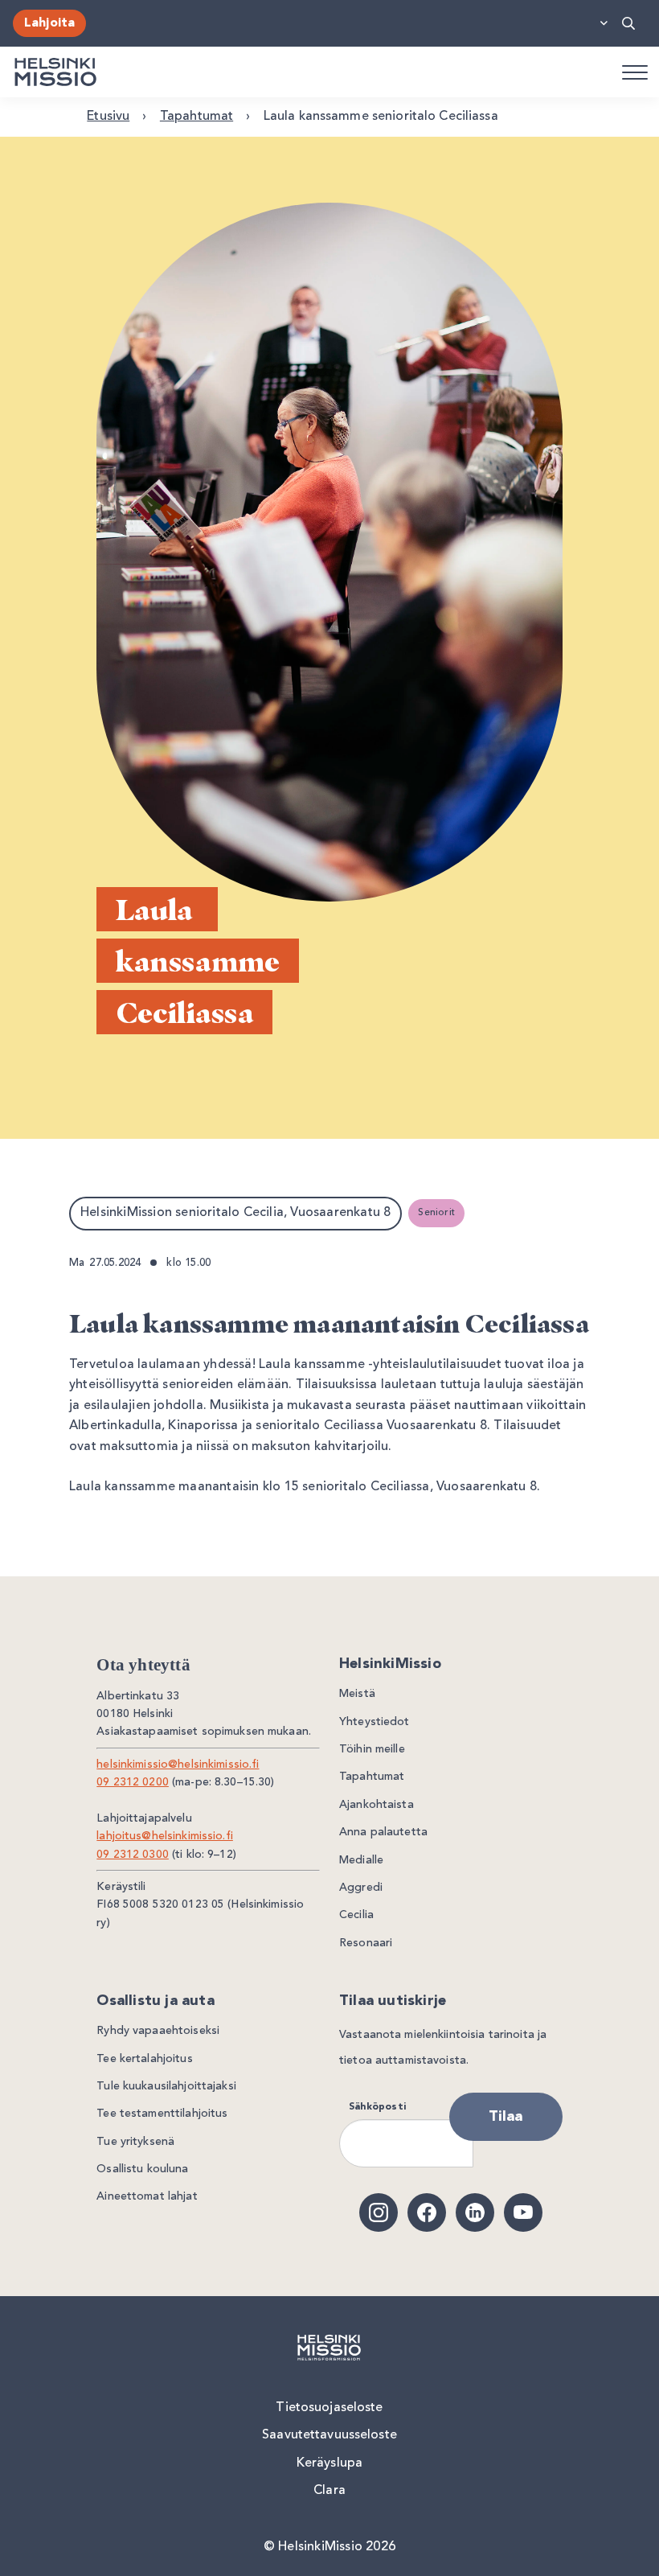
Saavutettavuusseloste (329, 2435)
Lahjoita (49, 23)
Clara (329, 2491)
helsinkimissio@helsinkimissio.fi (178, 1765)
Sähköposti (377, 2107)
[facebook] (427, 2212)
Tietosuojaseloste (329, 2408)
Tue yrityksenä (135, 2142)
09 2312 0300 (133, 1855)
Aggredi (361, 1888)
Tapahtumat (196, 117)
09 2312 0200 (133, 1782)
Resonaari (366, 1943)
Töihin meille (372, 1749)
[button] (632, 23)
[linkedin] (475, 2212)
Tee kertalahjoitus (144, 2059)
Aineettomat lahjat (147, 2196)
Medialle (361, 1860)
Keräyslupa (329, 2463)
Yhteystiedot (375, 1722)
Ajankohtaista (377, 1805)
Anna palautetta (383, 1832)
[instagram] (379, 2212)
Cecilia (356, 1915)
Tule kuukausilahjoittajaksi (166, 2086)
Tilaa (506, 2117)
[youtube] (523, 2212)
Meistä (357, 1694)
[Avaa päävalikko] (634, 72)
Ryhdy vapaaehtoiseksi (158, 2031)
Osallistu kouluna (142, 2169)
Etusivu (108, 117)
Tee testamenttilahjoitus (162, 2114)
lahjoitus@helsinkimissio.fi (165, 1836)
